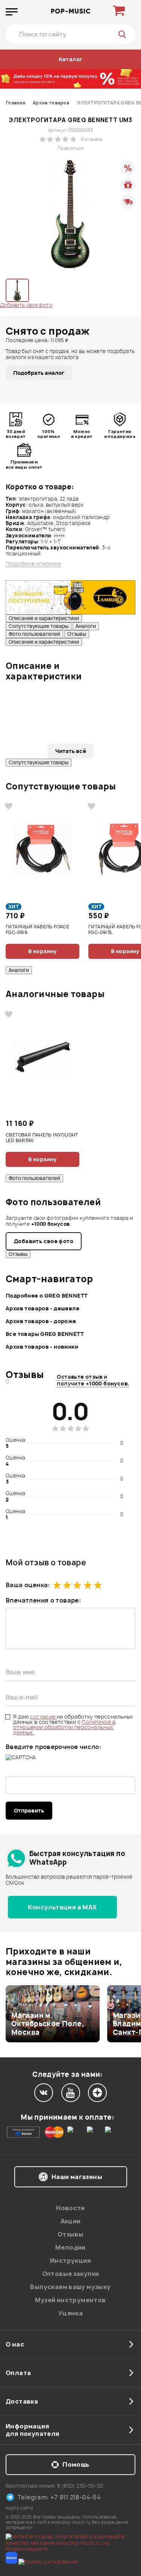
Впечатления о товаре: (43, 1600)
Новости (70, 2208)
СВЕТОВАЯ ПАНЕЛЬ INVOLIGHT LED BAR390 (42, 1138)
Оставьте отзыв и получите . (93, 1380)
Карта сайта (19, 2508)
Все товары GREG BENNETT (45, 1334)
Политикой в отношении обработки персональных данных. (64, 1727)
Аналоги (86, 626)
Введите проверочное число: (53, 1747)
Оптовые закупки (71, 2274)
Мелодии (70, 2247)
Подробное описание (33, 564)
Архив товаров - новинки (42, 1347)
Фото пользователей (34, 634)
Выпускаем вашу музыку (70, 2287)
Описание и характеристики (44, 618)
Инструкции (70, 2261)
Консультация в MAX (62, 1907)
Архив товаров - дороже (41, 1321)
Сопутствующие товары (39, 626)
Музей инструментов (70, 2300)
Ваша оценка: (28, 1585)
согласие (43, 1717)
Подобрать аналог (39, 373)
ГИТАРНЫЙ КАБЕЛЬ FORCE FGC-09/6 (37, 930)
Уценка (70, 2313)
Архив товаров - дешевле (42, 1308)
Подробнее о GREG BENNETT (47, 1296)
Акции (71, 2221)
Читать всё (71, 751)
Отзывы (77, 634)
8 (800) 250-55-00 (80, 2486)
